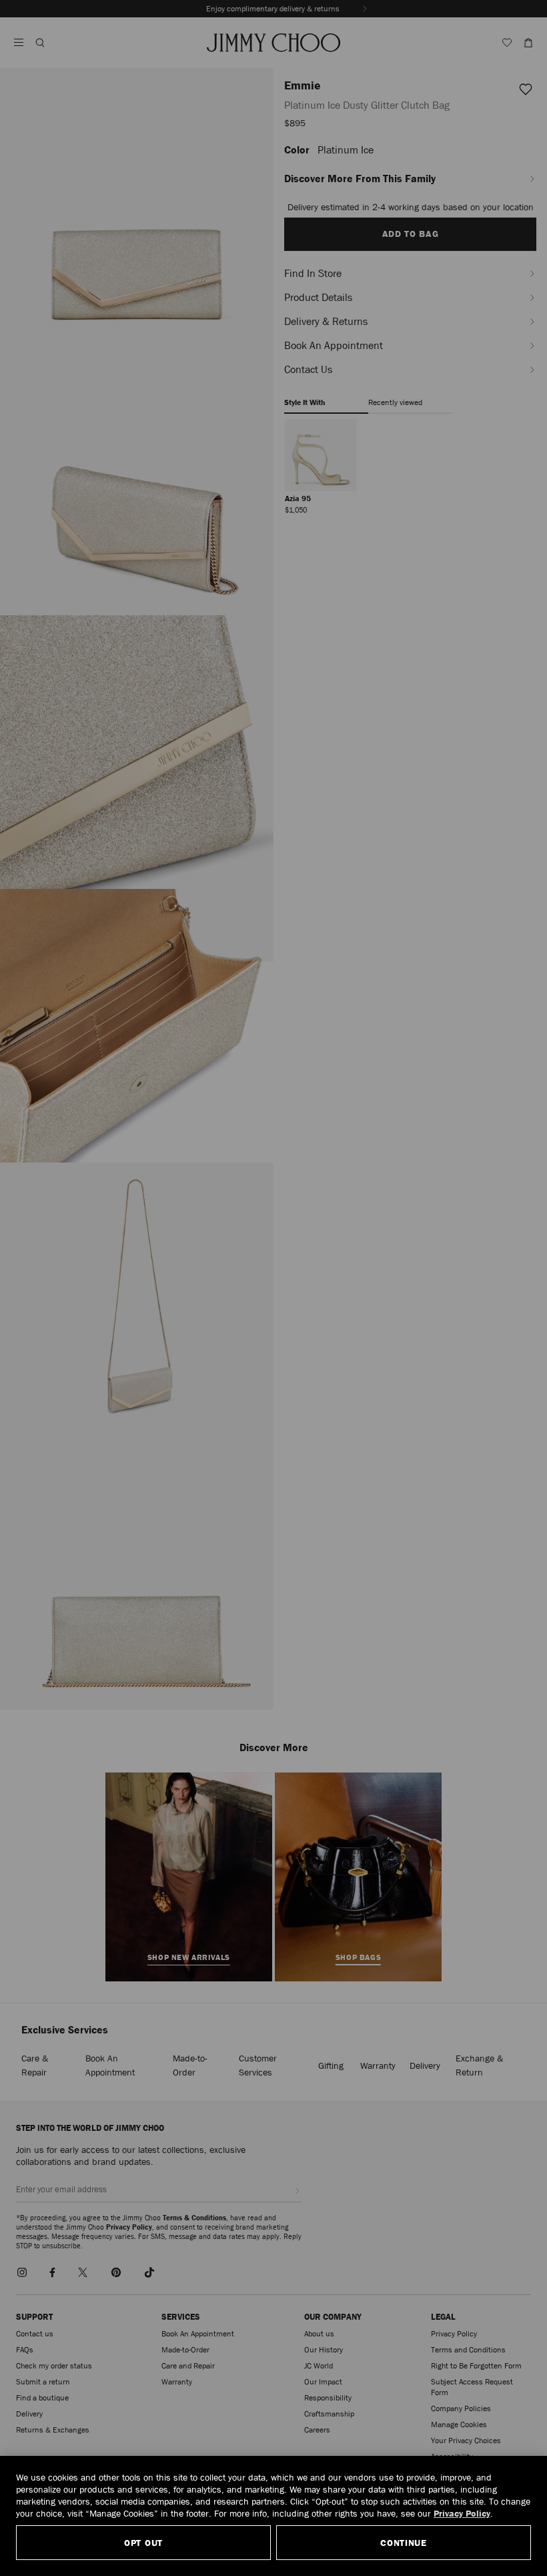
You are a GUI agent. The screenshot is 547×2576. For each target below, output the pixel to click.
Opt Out (143, 2543)
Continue (404, 2543)
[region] (273, 2516)
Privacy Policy (462, 2513)
